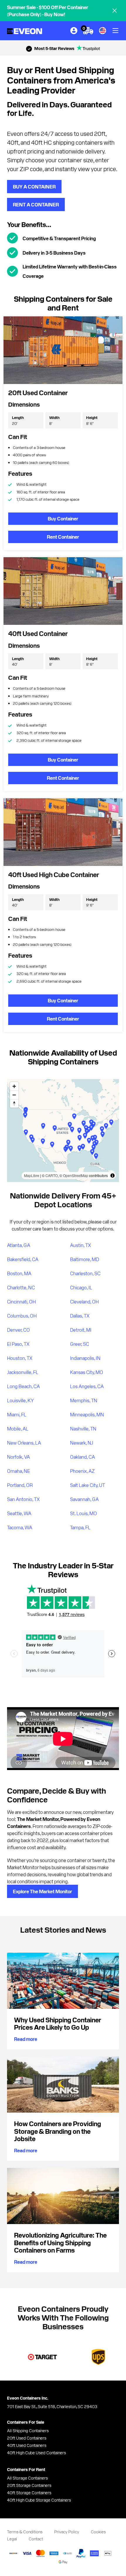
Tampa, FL (80, 1527)
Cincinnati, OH (21, 1301)
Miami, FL (17, 1414)
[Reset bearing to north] (14, 1103)
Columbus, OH (22, 1315)
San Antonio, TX (23, 1499)
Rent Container (63, 537)
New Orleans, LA (24, 1443)
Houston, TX (20, 1358)
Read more (26, 2039)
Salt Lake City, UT (87, 1485)
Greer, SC (80, 1344)
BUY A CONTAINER (34, 186)
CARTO (52, 1175)
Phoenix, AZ (82, 1471)
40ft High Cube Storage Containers (39, 2500)
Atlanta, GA (19, 1245)
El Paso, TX (18, 1344)
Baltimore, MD (85, 1259)
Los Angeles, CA (87, 1386)
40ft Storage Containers (29, 2492)
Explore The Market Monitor (42, 1891)
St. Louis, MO (84, 1513)
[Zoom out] (14, 1095)
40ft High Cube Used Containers (36, 2453)
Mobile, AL (18, 1428)
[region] (63, 1131)
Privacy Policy (67, 2532)
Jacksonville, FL (23, 1372)
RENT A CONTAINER (36, 204)
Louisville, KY (21, 1400)
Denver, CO (18, 1330)
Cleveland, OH (84, 1301)
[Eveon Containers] (25, 31)
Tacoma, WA (20, 1527)
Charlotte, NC (21, 1287)
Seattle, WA (19, 1513)
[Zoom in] (14, 1086)
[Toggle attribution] (113, 1176)
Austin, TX (81, 1245)
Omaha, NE (19, 1471)
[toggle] (115, 31)
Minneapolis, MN (87, 1414)
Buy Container (63, 518)
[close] (115, 11)
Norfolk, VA (18, 1457)
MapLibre (32, 1175)
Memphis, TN (84, 1400)
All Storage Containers (27, 2478)
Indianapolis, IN (85, 1358)
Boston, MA (19, 1273)
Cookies (98, 2532)
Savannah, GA (84, 1499)
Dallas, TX (80, 1315)
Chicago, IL (81, 1287)
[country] (103, 31)
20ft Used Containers (27, 2438)
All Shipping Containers (28, 2430)
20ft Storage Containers (29, 2485)
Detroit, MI (81, 1330)
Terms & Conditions (25, 2532)
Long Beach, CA (23, 1386)
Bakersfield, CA (23, 1259)
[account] (74, 31)
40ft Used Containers (27, 2445)
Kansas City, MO (87, 1372)
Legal (12, 2539)
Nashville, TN (83, 1428)
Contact (36, 2539)
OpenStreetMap (76, 1175)
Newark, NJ (82, 1443)
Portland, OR (20, 1485)
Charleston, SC (85, 1273)
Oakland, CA (82, 1457)
